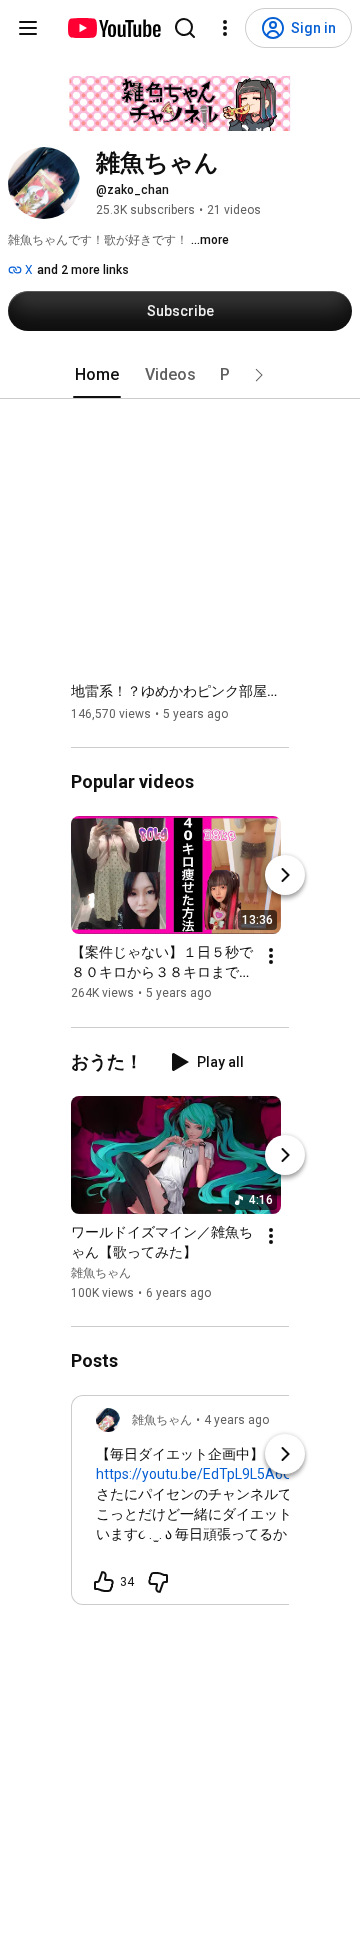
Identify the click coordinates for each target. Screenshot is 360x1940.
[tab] (97, 375)
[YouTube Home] (113, 28)
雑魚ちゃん (101, 1273)
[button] (259, 375)
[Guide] (28, 28)
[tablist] (180, 375)
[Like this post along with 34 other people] (104, 1582)
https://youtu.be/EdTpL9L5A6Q (194, 1474)
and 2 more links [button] (83, 270)
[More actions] (271, 957)
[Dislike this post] (158, 1582)
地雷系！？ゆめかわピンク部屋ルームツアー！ (180, 691)
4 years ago (236, 1420)
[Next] (285, 876)
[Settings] (225, 28)
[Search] (185, 28)
